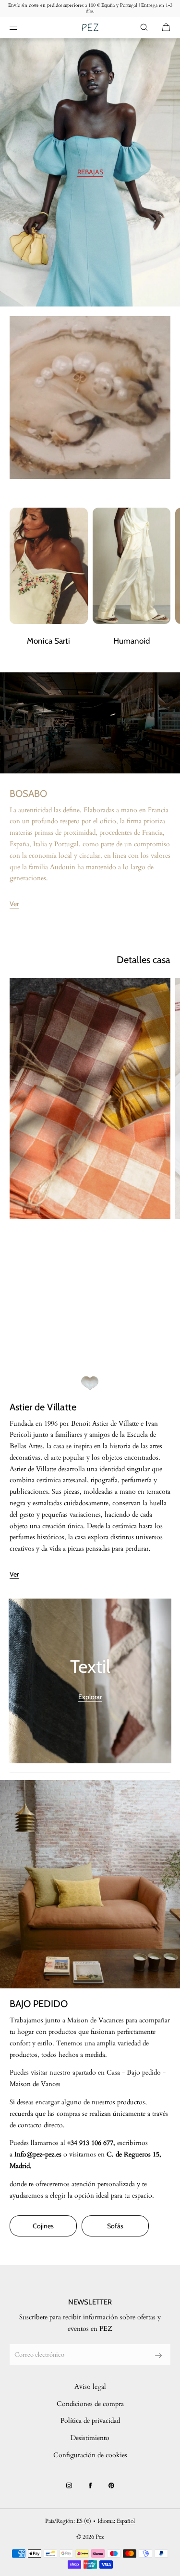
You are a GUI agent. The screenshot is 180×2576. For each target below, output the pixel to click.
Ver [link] (14, 904)
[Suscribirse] (158, 2356)
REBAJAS (90, 172)
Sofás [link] (115, 2226)
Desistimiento (90, 2438)
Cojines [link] (43, 2226)
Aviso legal (90, 2387)
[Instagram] (69, 2485)
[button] (144, 27)
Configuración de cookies (90, 2455)
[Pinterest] (111, 2485)
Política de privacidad (90, 2421)
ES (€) (84, 2521)
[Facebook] (90, 2485)
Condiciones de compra (90, 2404)
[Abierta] (90, 1098)
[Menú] (21, 27)
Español (126, 2521)
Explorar (90, 1697)
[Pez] (90, 28)
